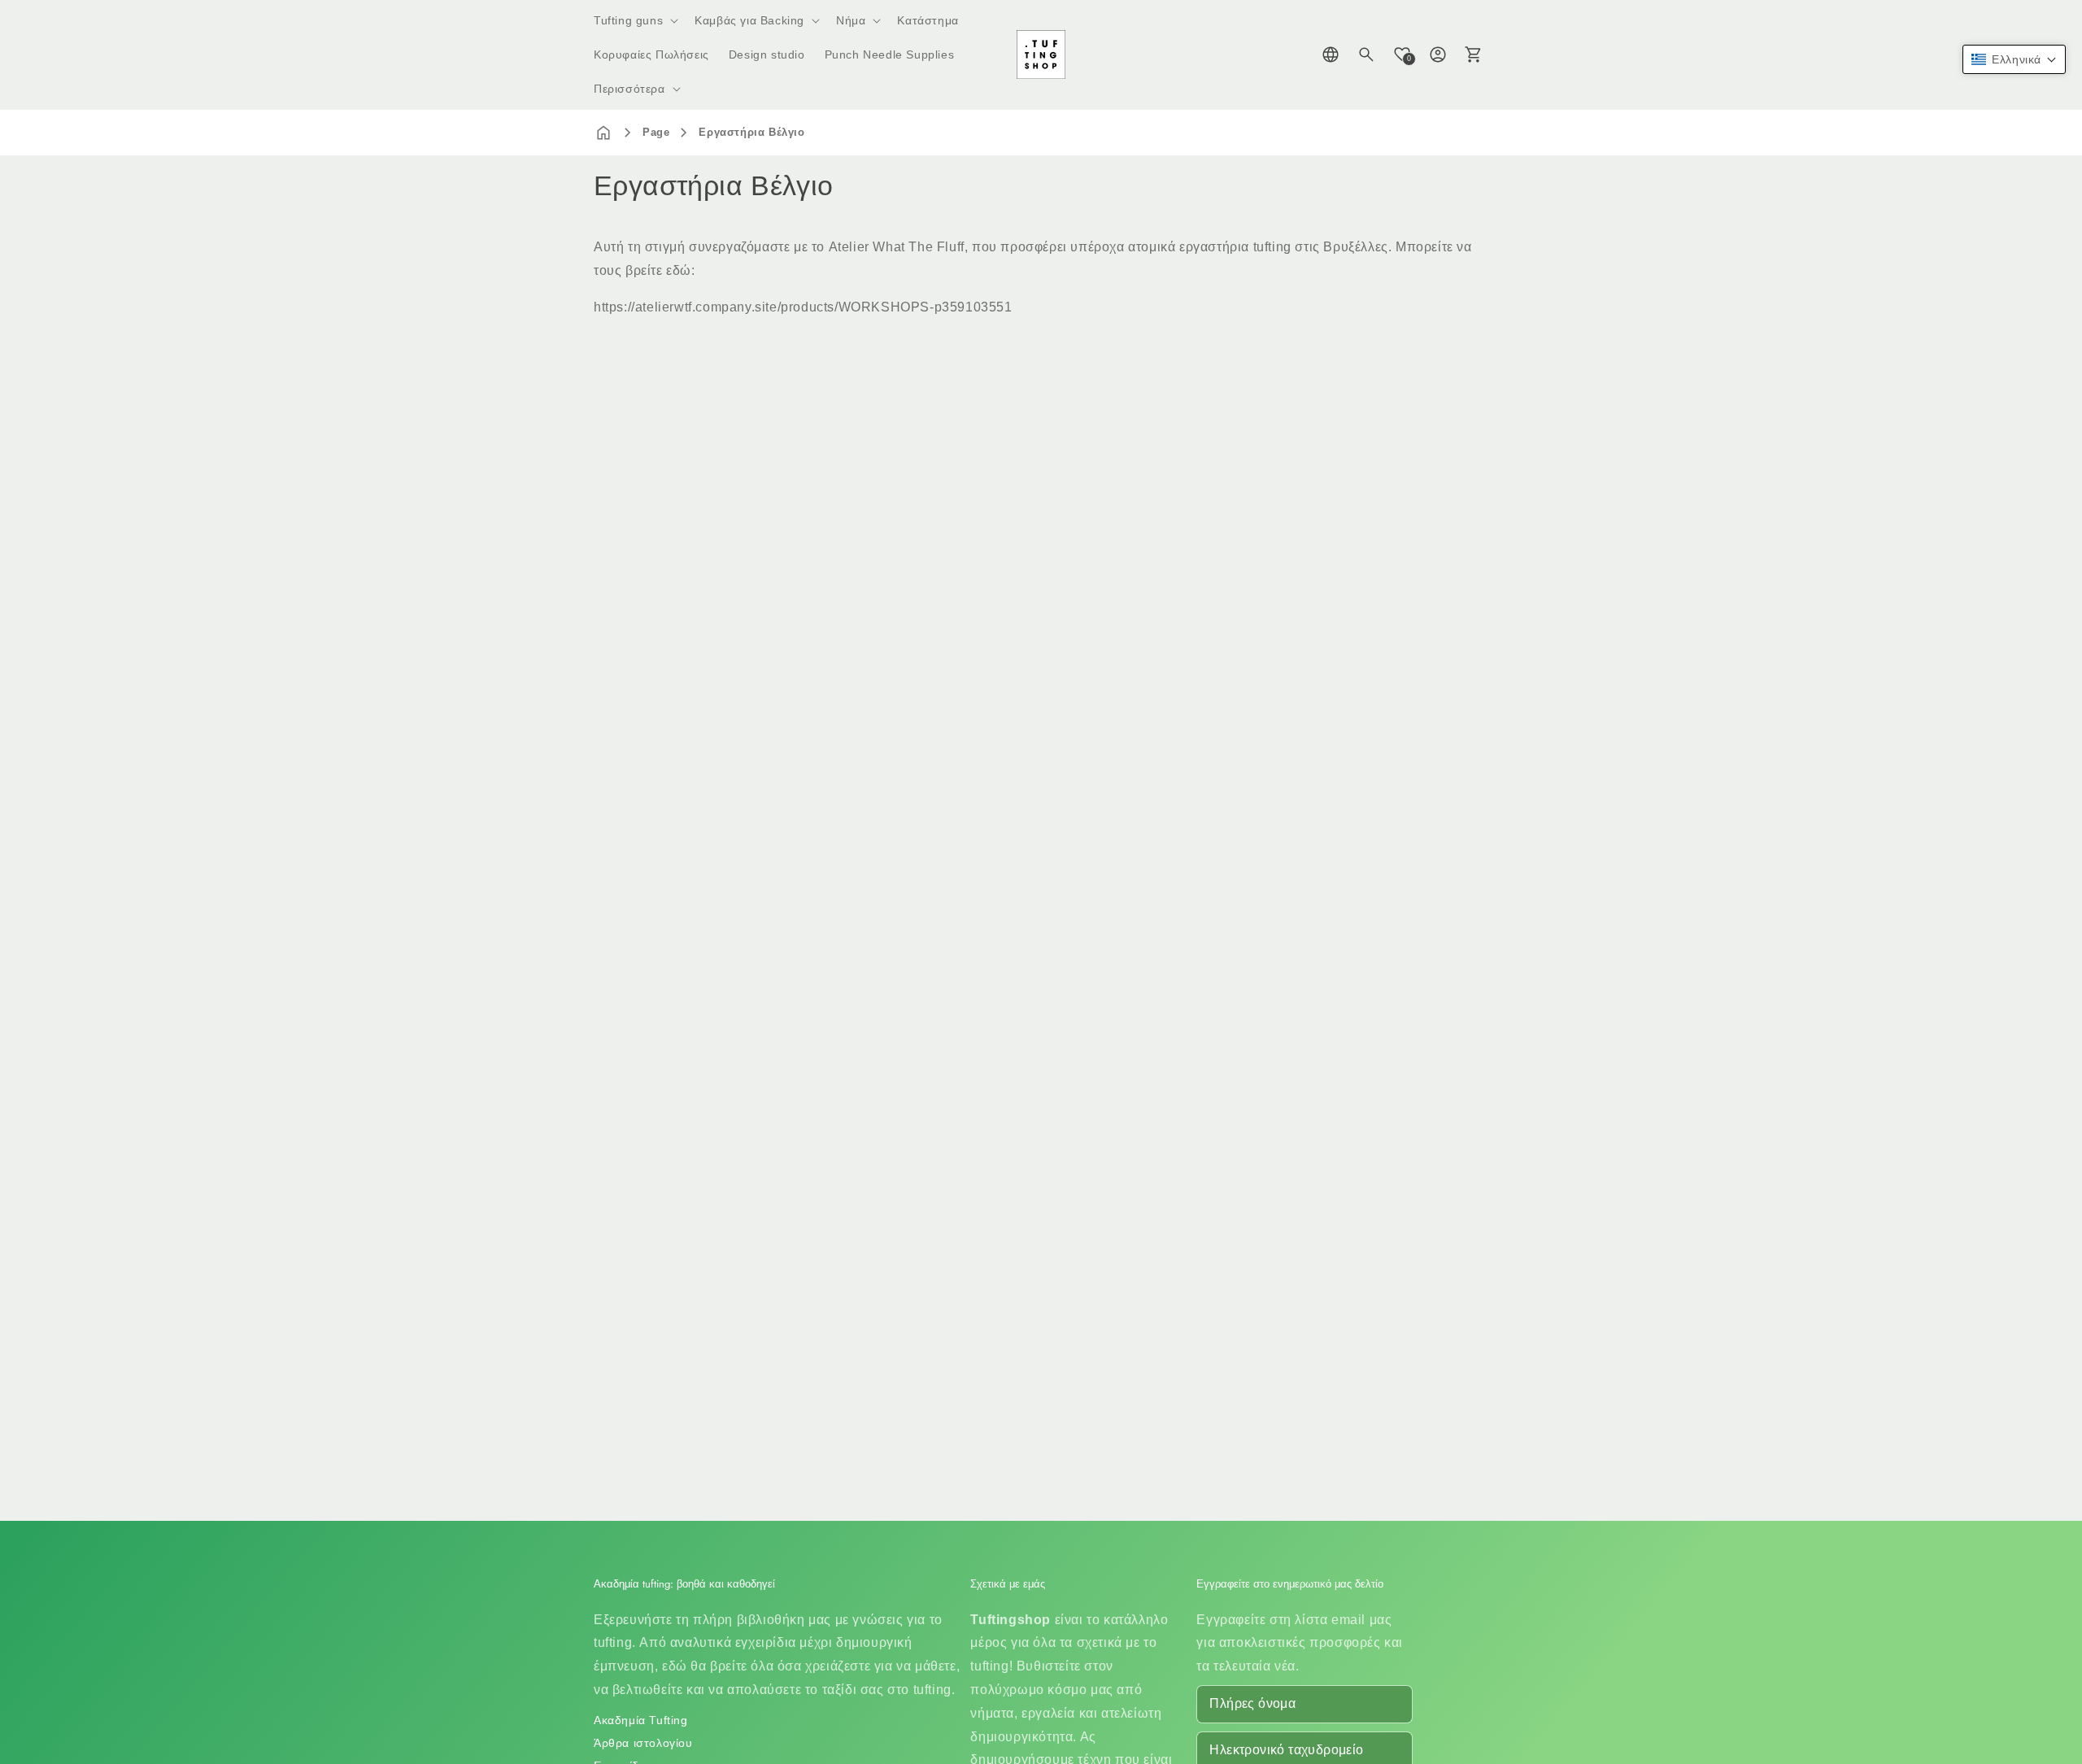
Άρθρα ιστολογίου (643, 1743)
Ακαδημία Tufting (641, 1720)
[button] (634, 20)
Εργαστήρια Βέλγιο (751, 132)
